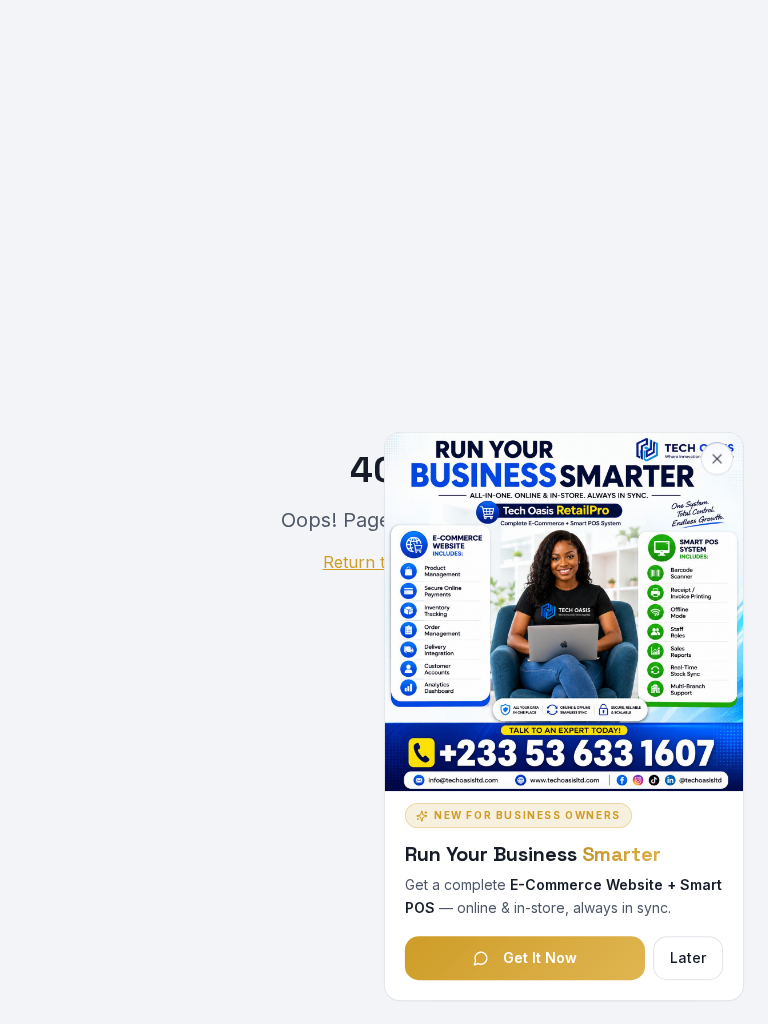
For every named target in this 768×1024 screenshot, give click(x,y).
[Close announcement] (717, 458)
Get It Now (540, 956)
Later (688, 956)
